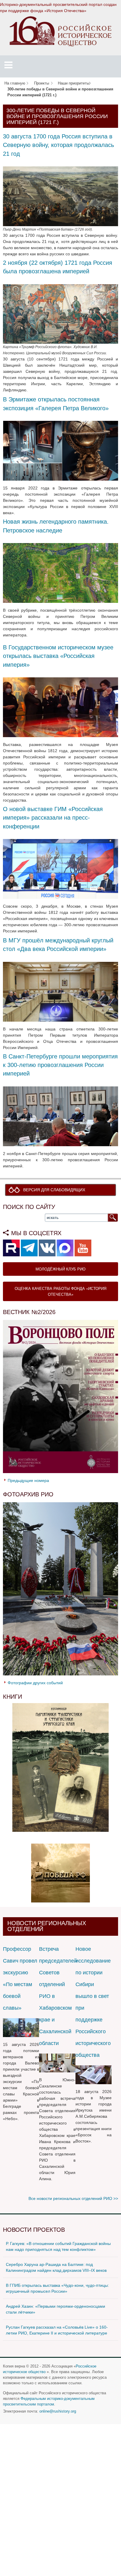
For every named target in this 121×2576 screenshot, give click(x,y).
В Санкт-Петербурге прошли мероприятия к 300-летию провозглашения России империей (60, 1065)
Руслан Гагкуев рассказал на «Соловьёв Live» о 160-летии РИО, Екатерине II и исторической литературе (57, 2330)
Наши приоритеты (74, 83)
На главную (15, 83)
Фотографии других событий (35, 1683)
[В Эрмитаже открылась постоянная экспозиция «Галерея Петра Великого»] (60, 450)
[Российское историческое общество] (61, 31)
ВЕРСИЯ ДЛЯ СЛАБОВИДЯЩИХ (54, 1190)
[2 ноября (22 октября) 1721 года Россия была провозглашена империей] (60, 314)
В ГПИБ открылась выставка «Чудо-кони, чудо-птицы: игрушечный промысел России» (57, 2288)
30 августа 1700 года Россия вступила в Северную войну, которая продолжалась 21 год (58, 145)
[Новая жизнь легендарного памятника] (60, 573)
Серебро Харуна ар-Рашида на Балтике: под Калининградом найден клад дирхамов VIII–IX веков (56, 2267)
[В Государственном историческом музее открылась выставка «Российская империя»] (60, 707)
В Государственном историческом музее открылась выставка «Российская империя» (58, 656)
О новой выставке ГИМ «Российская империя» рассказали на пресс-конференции (53, 818)
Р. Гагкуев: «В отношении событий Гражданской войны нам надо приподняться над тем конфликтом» (58, 2246)
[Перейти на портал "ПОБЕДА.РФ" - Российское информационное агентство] (60, 1873)
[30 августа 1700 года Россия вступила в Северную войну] (60, 196)
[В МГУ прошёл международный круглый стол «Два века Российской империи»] (60, 991)
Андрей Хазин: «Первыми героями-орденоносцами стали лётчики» (56, 2309)
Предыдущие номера (28, 1480)
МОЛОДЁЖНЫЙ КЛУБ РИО (60, 1269)
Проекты (42, 83)
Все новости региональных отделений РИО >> (73, 2198)
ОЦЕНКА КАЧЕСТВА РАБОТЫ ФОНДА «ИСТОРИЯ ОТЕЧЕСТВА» (60, 1291)
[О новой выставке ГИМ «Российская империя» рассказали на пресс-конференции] (60, 868)
